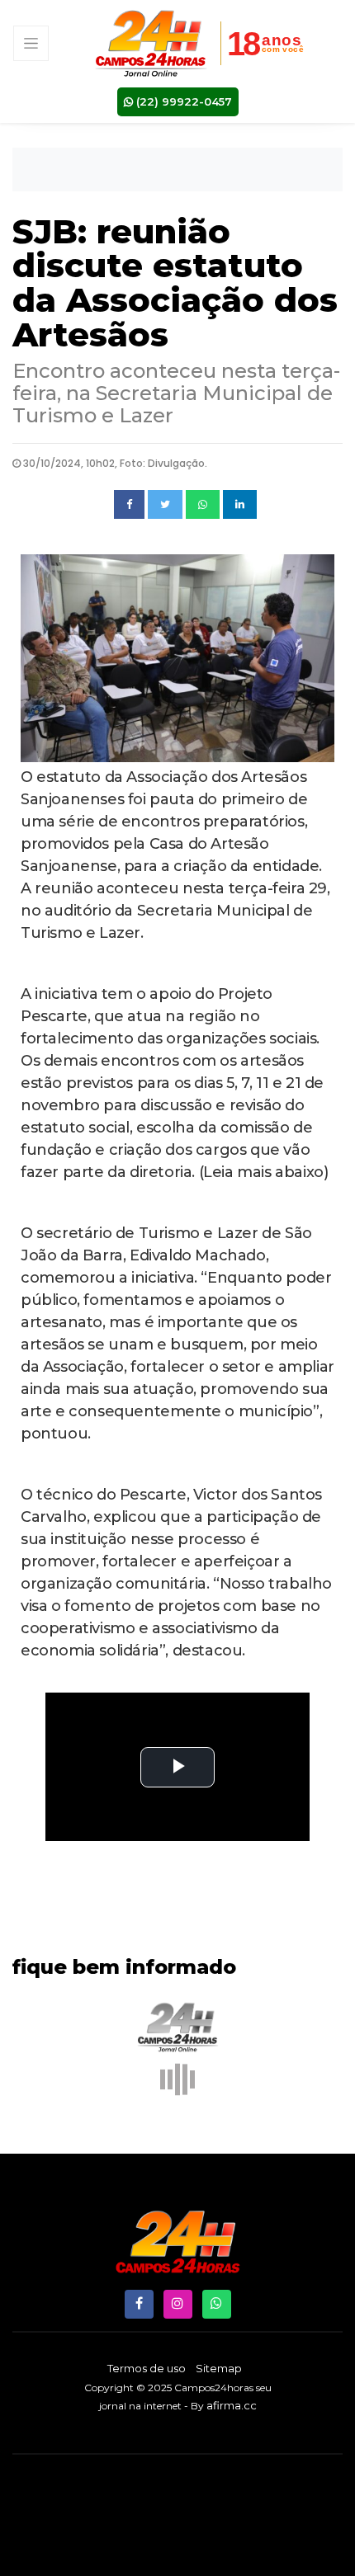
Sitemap (219, 2368)
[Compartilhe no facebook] (129, 505)
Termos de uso (147, 2368)
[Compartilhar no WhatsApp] (203, 505)
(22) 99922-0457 (182, 101)
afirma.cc (232, 2405)
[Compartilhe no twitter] (165, 505)
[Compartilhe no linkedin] (240, 505)
